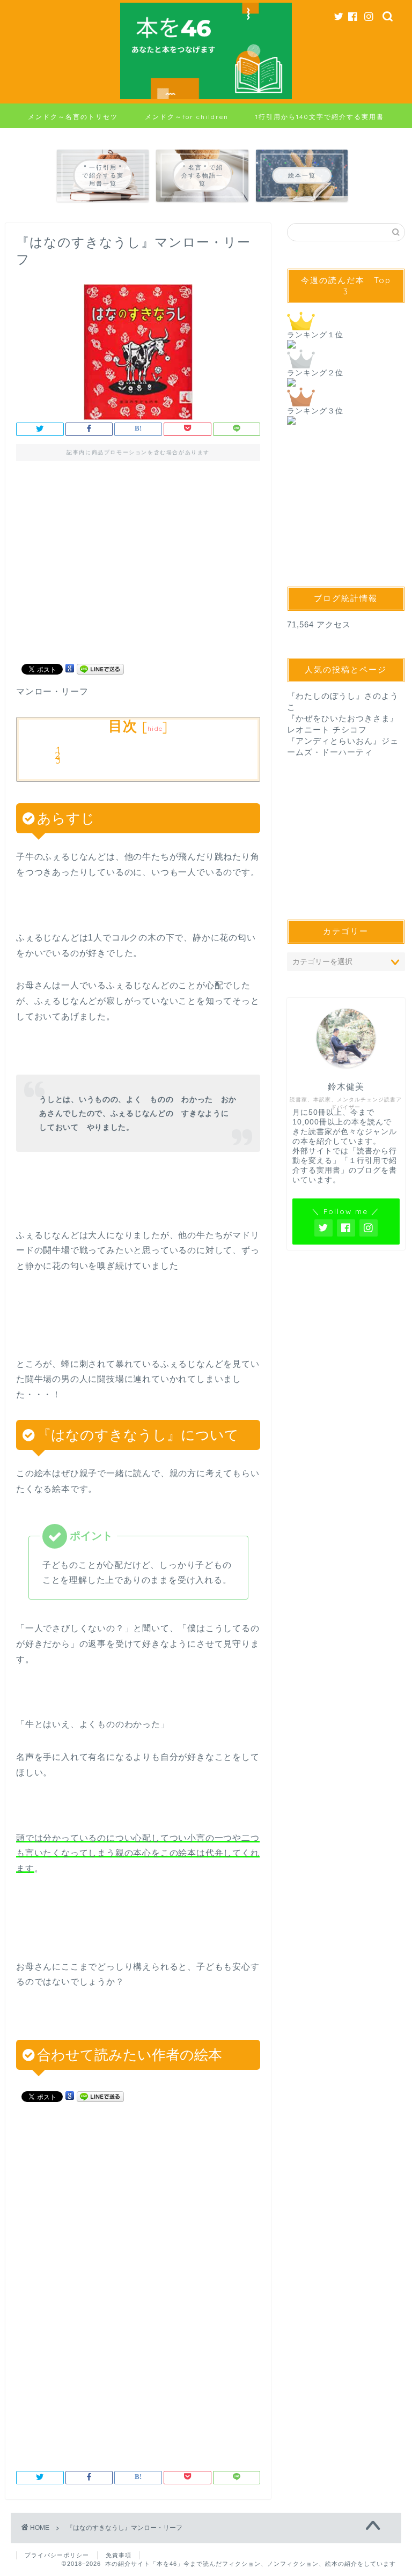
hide (155, 728)
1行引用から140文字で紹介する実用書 (320, 117)
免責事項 (119, 2555)
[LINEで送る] (100, 668)
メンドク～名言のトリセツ (73, 117)
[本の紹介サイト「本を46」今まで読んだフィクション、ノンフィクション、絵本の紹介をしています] (206, 99)
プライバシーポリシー (57, 2555)
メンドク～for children (187, 117)
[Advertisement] (138, 567)
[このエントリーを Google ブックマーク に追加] (70, 668)
